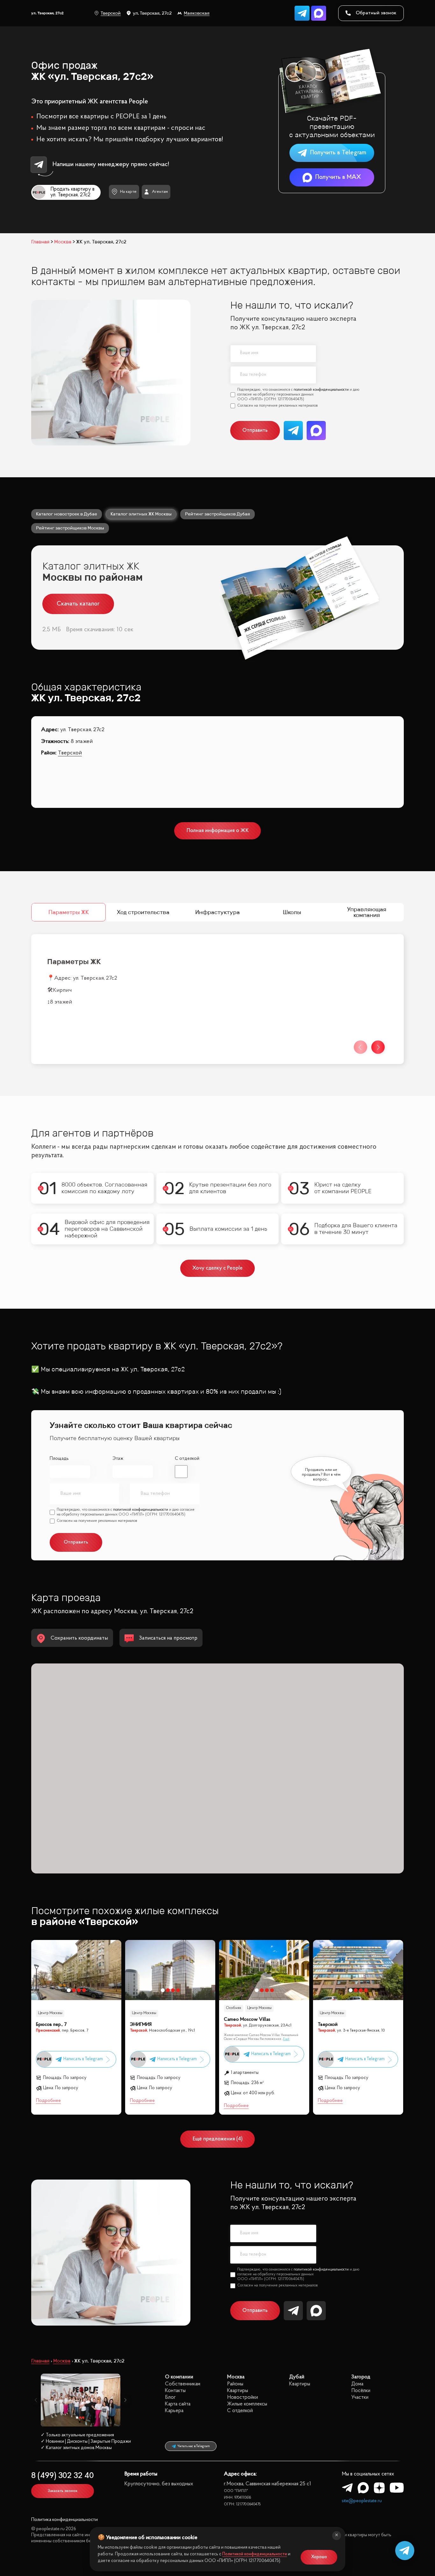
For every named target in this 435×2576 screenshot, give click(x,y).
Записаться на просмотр (168, 1638)
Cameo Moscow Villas (247, 2020)
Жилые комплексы (247, 2404)
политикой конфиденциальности (321, 390)
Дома (357, 2384)
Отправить (255, 430)
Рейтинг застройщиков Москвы (70, 528)
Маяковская (197, 13)
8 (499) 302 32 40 (63, 2476)
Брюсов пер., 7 (51, 2025)
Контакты (175, 2391)
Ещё (286, 2039)
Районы (235, 2384)
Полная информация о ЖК (218, 831)
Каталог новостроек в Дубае (67, 514)
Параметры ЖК (69, 912)
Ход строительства (143, 912)
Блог (170, 2397)
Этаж (118, 1459)
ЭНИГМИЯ (141, 2025)
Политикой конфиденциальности (255, 2554)
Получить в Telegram (338, 153)
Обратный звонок (376, 13)
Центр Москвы (50, 2013)
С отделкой (187, 1459)
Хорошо (319, 2557)
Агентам (160, 192)
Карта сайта (178, 2404)
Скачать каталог (78, 604)
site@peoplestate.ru (362, 2501)
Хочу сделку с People (217, 1268)
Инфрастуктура (217, 912)
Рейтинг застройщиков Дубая (217, 514)
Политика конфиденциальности (64, 2520)
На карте (128, 192)
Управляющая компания (367, 912)
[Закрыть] (337, 2536)
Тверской (111, 13)
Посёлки (361, 2391)
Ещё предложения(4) (218, 2139)
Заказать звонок (63, 2491)
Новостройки (242, 2397)
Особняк (234, 2008)
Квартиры (238, 2391)
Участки (360, 2397)
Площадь (59, 1459)
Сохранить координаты (79, 1638)
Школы (292, 912)
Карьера (174, 2411)
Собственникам (183, 2384)
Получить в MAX (338, 177)
